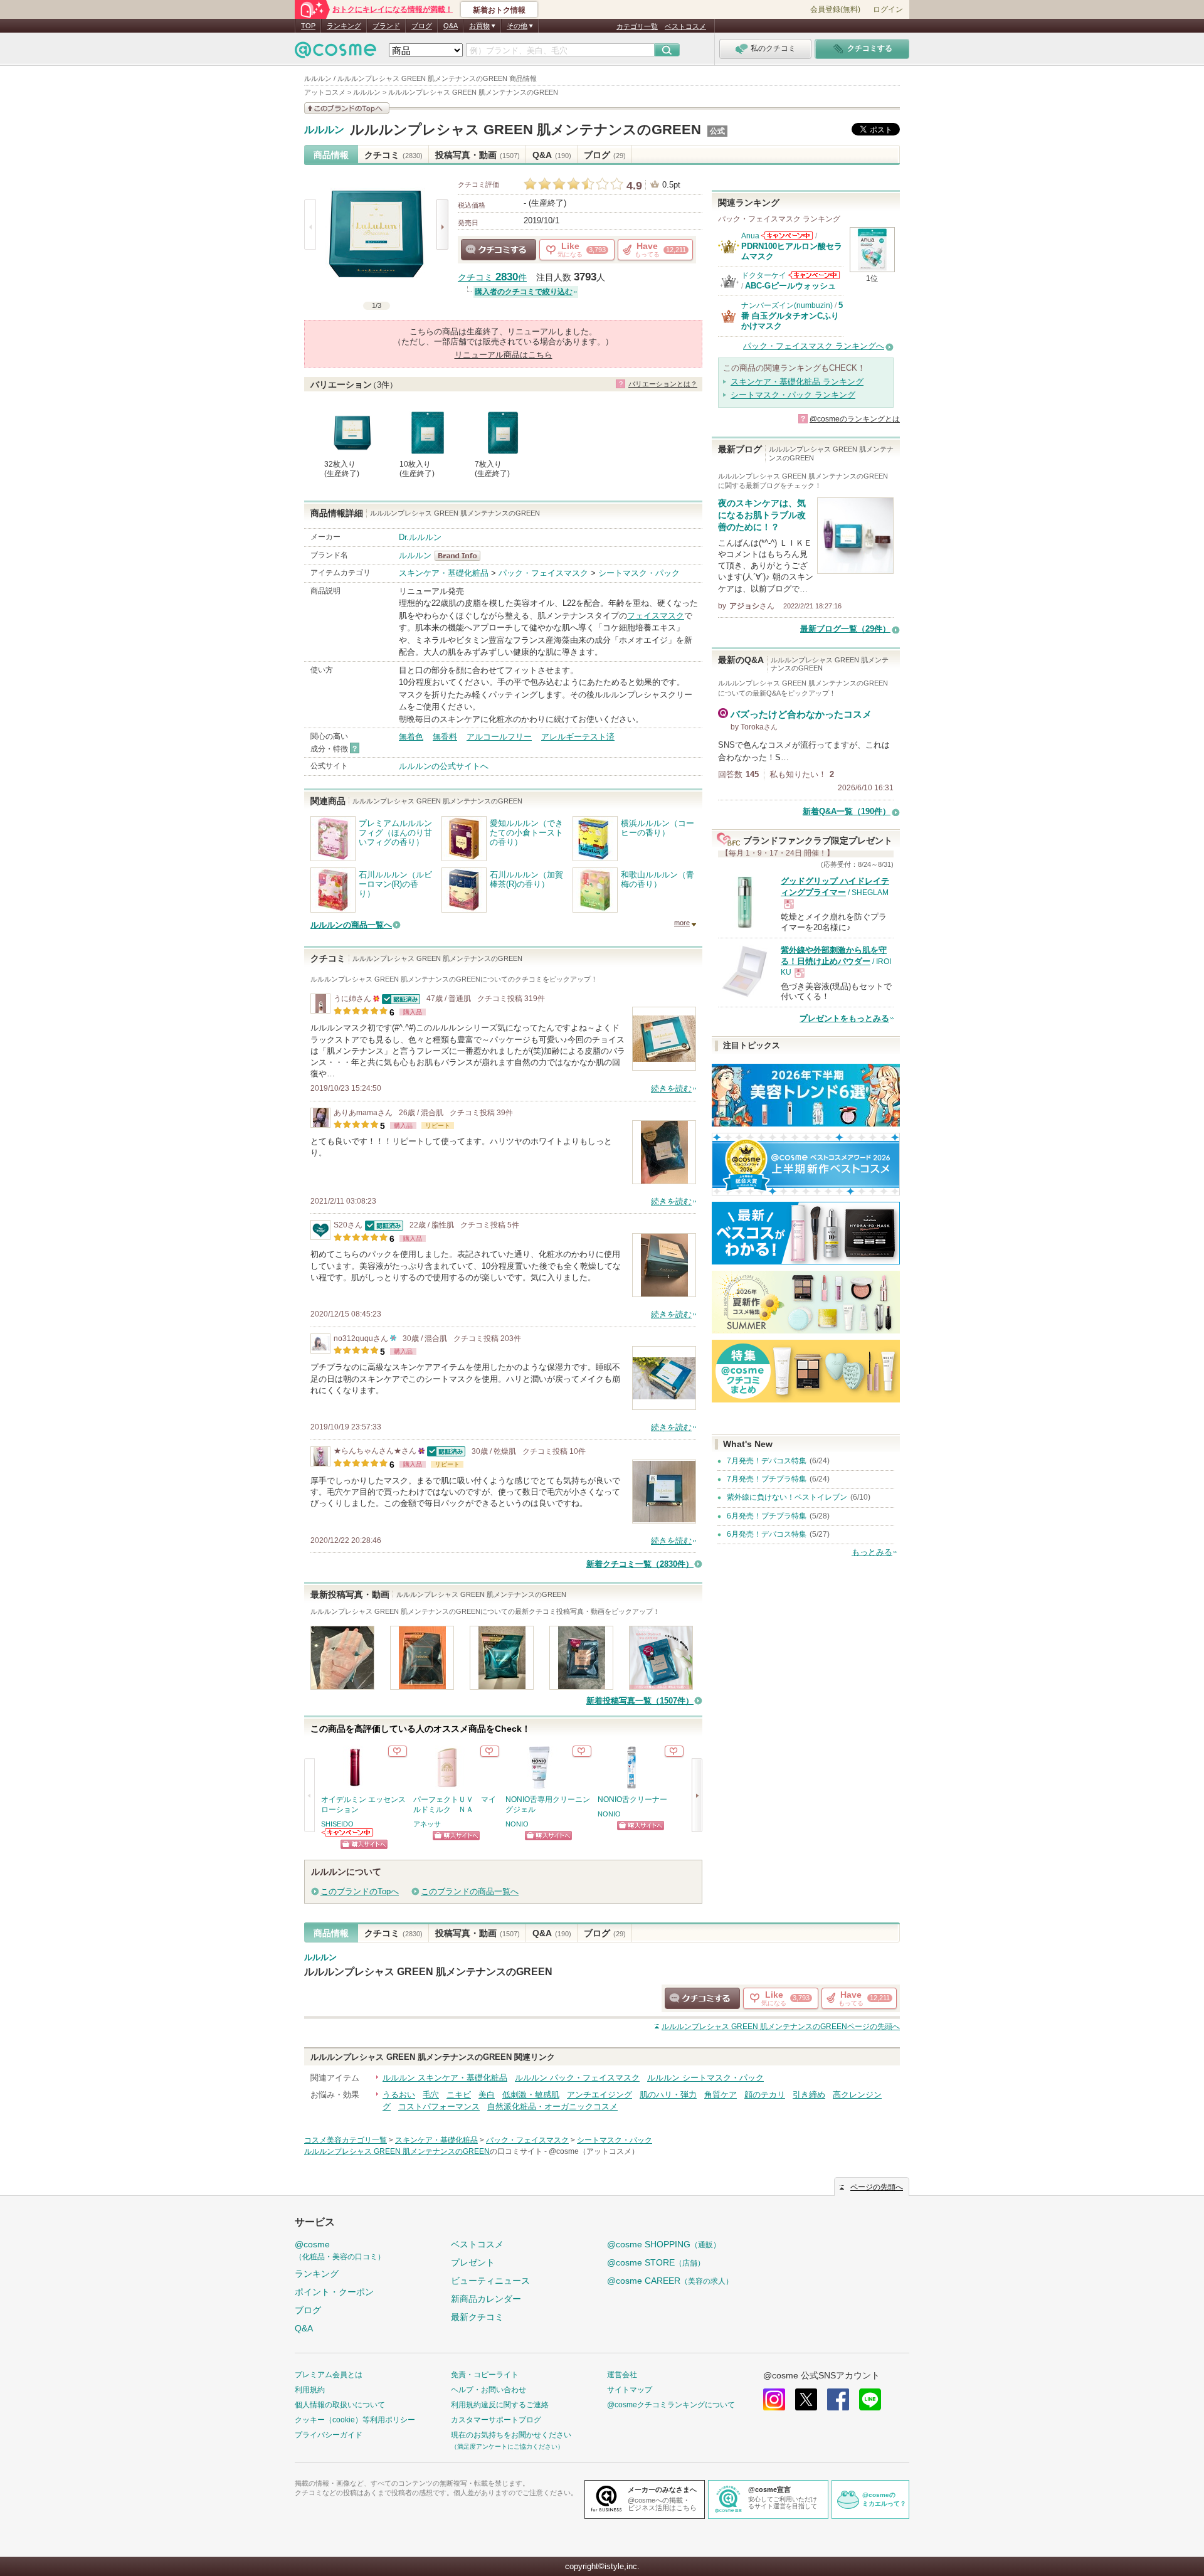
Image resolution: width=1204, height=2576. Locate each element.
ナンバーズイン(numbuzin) (787, 305)
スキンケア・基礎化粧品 (444, 573)
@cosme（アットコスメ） (594, 2151)
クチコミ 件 (492, 278)
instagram (774, 2399)
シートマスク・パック (639, 573)
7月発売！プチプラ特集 (767, 1479)
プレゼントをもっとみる (844, 1018)
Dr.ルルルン (420, 537)
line (870, 2399)
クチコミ (393, 155)
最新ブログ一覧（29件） (845, 629)
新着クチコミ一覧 (640, 1564)
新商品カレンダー (486, 2299)
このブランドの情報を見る (347, 108)
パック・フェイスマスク (543, 573)
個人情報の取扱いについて (340, 2405)
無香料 (445, 737)
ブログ (422, 26)
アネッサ (427, 1824)
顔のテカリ (765, 2095)
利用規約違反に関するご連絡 (500, 2405)
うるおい (399, 2095)
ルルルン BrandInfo (461, 556)
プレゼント (473, 2262)
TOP (308, 26)
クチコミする (499, 250)
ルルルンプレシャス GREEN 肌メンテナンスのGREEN (525, 130)
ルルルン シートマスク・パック (705, 2078)
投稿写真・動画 (478, 155)
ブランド (386, 26)
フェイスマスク (656, 616)
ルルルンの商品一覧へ (351, 925)
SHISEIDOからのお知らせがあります (348, 1832)
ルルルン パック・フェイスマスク (577, 2078)
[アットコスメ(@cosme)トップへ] (335, 53)
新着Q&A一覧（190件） (847, 811)
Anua (750, 236)
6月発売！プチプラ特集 (767, 1516)
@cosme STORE (656, 2262)
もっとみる (872, 1552)
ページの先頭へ (781, 2027)
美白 (487, 2095)
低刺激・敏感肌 (531, 2095)
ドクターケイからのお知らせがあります (814, 275)
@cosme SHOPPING (664, 2244)
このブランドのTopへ (360, 1891)
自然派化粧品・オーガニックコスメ (552, 2107)
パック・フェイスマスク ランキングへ (814, 346)
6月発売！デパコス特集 (767, 1534)
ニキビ (459, 2095)
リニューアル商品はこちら (504, 355)
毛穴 (431, 2095)
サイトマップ (630, 2390)
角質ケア (721, 2095)
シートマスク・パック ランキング (793, 395)
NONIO (517, 1824)
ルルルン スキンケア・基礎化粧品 (445, 2078)
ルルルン (324, 130)
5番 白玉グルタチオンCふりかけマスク (792, 315)
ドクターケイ (764, 275)
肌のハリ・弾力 (668, 2095)
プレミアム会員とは (329, 2375)
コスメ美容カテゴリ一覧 (346, 2140)
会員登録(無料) (835, 9)
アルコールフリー (499, 737)
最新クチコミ (477, 2317)
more (682, 923)
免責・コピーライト (485, 2375)
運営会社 (622, 2375)
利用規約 (310, 2390)
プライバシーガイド (329, 2435)
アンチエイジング (599, 2095)
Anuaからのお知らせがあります (787, 236)
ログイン (888, 9)
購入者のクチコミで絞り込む (524, 292)
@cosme (340, 2250)
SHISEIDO (337, 1824)
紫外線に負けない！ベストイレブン (787, 1497)
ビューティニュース (490, 2281)
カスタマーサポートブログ (496, 2420)
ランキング (344, 26)
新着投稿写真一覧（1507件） (640, 1701)
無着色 (411, 737)
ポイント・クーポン (334, 2292)
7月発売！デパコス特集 (767, 1461)
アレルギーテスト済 (578, 737)
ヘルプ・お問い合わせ (488, 2390)
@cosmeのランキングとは (855, 419)
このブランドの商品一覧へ (470, 1891)
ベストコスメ (685, 26)
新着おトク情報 (499, 10)
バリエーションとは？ (663, 384)
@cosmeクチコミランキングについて (671, 2405)
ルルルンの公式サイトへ (444, 766)
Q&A (451, 26)
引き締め (809, 2095)
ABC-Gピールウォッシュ (790, 286)
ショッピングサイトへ (364, 1844)
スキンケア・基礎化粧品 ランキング (797, 382)
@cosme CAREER (670, 2281)
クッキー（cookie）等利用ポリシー (355, 2420)
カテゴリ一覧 (637, 26)
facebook (838, 2399)
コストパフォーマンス (439, 2107)
